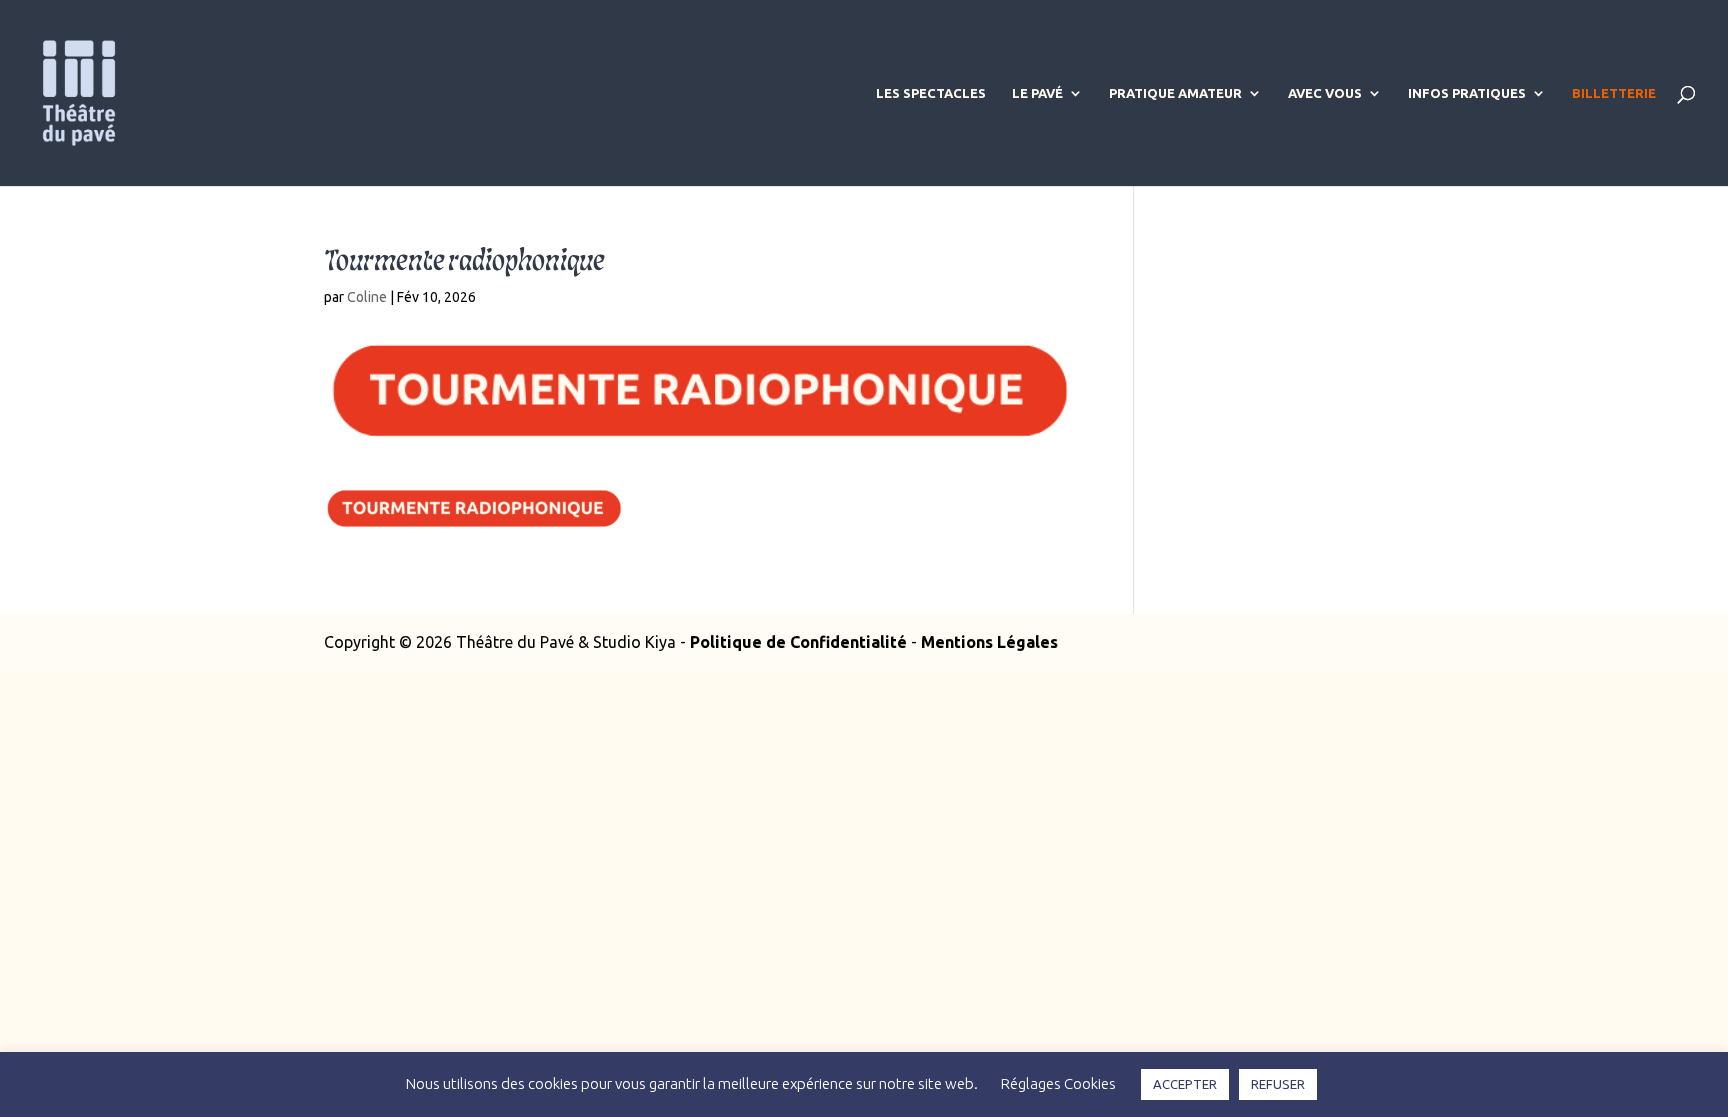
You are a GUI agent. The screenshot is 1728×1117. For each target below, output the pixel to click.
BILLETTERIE (1614, 93)
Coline (367, 297)
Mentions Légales (989, 642)
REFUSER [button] (1278, 1084)
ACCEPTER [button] (1185, 1084)
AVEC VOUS (1325, 93)
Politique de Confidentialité (798, 642)
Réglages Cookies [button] (1058, 1083)
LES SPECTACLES (931, 93)
